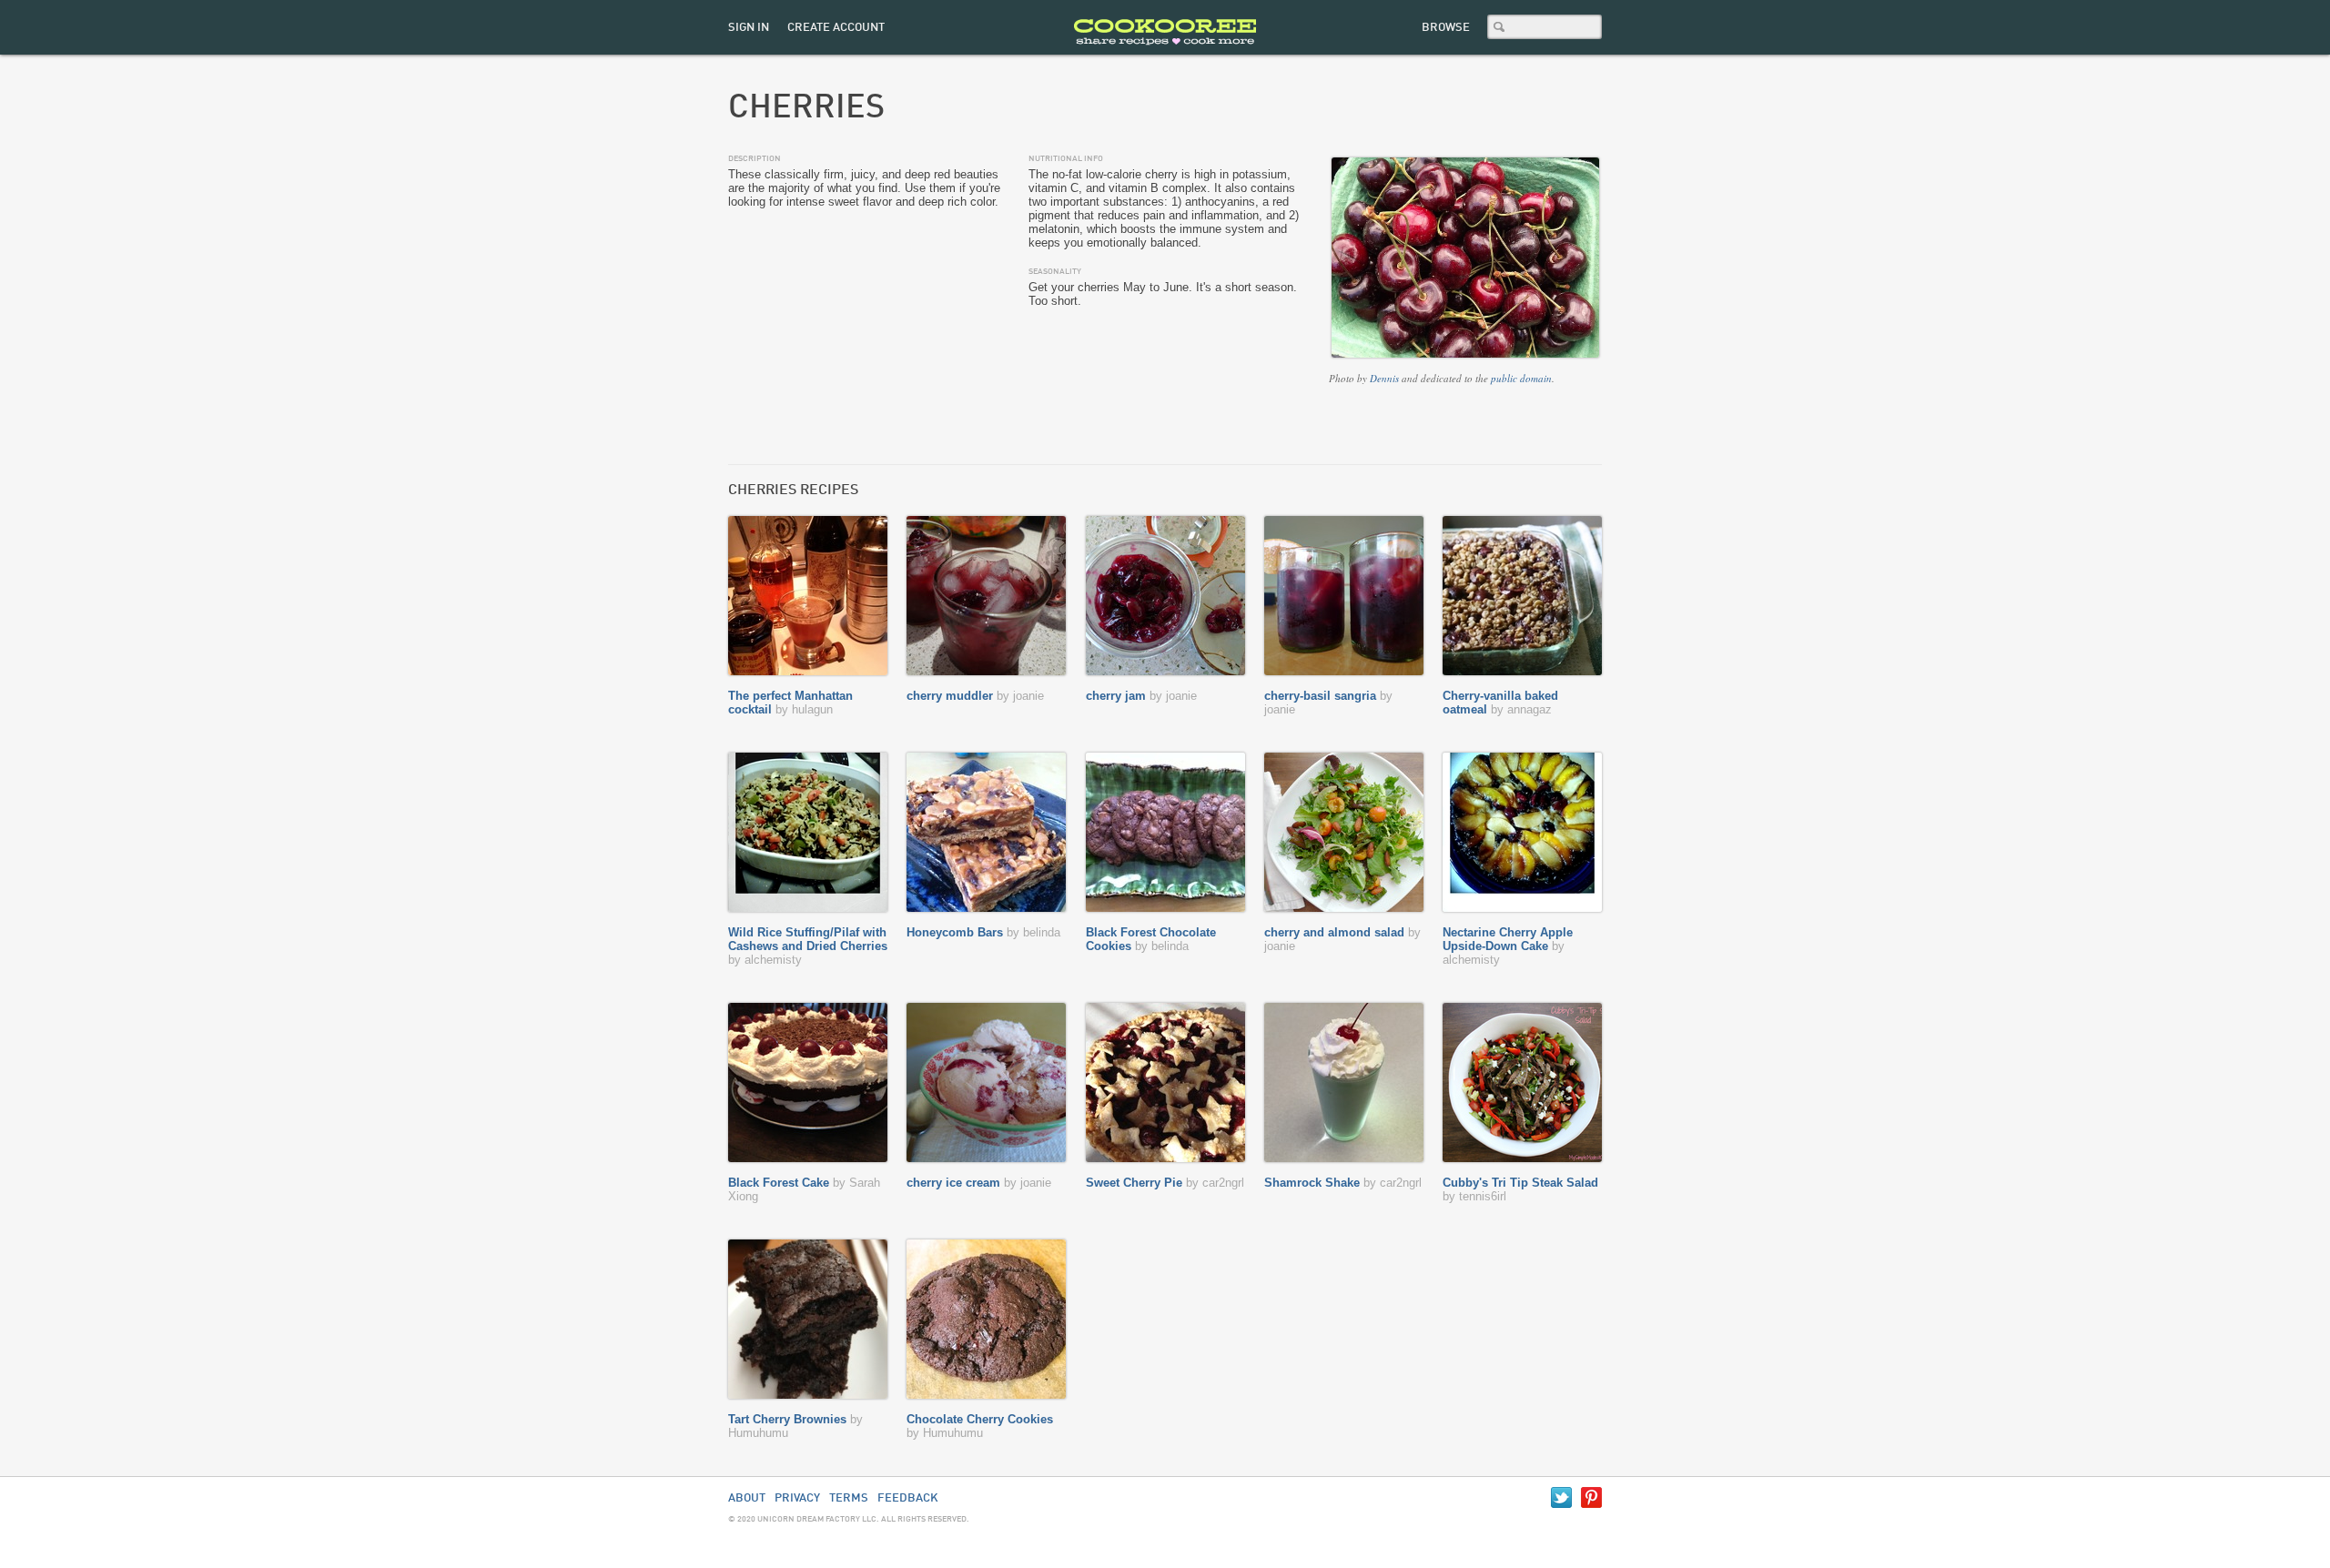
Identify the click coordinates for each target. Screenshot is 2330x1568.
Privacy (797, 1498)
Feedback (908, 1498)
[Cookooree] (1165, 51)
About (747, 1498)
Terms (849, 1498)
